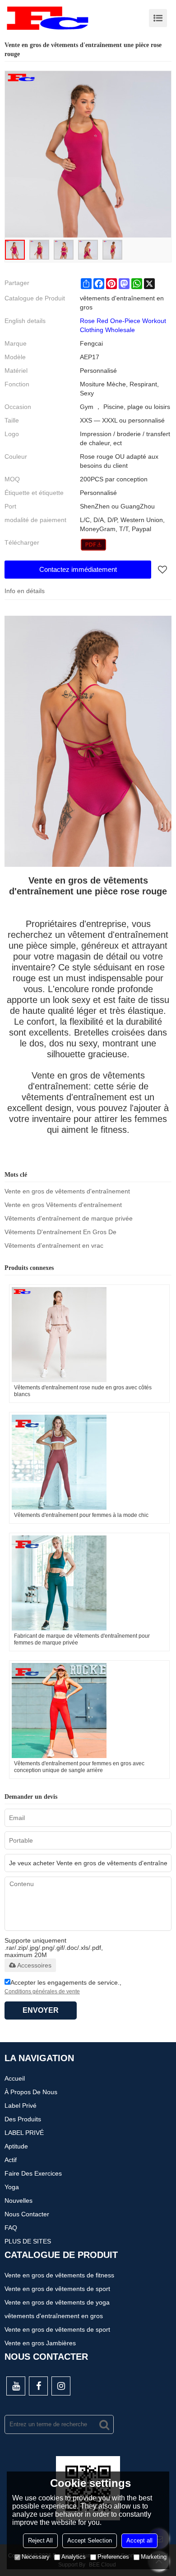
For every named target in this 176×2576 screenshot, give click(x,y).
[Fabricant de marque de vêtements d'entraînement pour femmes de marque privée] (89, 1583)
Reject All (40, 2540)
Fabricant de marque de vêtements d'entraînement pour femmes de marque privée (82, 1639)
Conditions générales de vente (42, 1991)
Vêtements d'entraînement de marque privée (69, 1218)
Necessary (36, 2557)
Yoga (12, 2187)
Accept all (139, 2540)
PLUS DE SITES (28, 2241)
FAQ (11, 2228)
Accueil (15, 2078)
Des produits (23, 2119)
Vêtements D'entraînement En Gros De (60, 1232)
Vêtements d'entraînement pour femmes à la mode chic (81, 1515)
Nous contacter (27, 2214)
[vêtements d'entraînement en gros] (94, 545)
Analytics (74, 2557)
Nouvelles (19, 2201)
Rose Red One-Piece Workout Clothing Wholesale (123, 325)
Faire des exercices (33, 2173)
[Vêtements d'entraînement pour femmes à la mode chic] (89, 1462)
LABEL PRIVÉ (24, 2133)
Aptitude (16, 2146)
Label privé (21, 2105)
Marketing (154, 2557)
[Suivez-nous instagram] (61, 2386)
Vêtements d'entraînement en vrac (54, 1245)
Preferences (113, 2557)
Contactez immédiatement (78, 569)
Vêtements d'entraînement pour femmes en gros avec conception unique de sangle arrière (79, 1767)
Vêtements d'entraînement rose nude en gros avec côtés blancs (83, 1391)
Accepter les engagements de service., (63, 1987)
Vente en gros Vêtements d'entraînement (63, 1205)
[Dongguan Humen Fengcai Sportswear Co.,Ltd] (47, 18)
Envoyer (41, 2010)
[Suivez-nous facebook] (38, 2386)
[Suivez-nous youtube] (16, 2386)
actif (11, 2160)
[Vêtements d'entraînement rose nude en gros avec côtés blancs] (89, 1335)
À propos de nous (31, 2092)
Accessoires (34, 1965)
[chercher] (104, 2424)
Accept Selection (90, 2540)
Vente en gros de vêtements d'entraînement (67, 1191)
